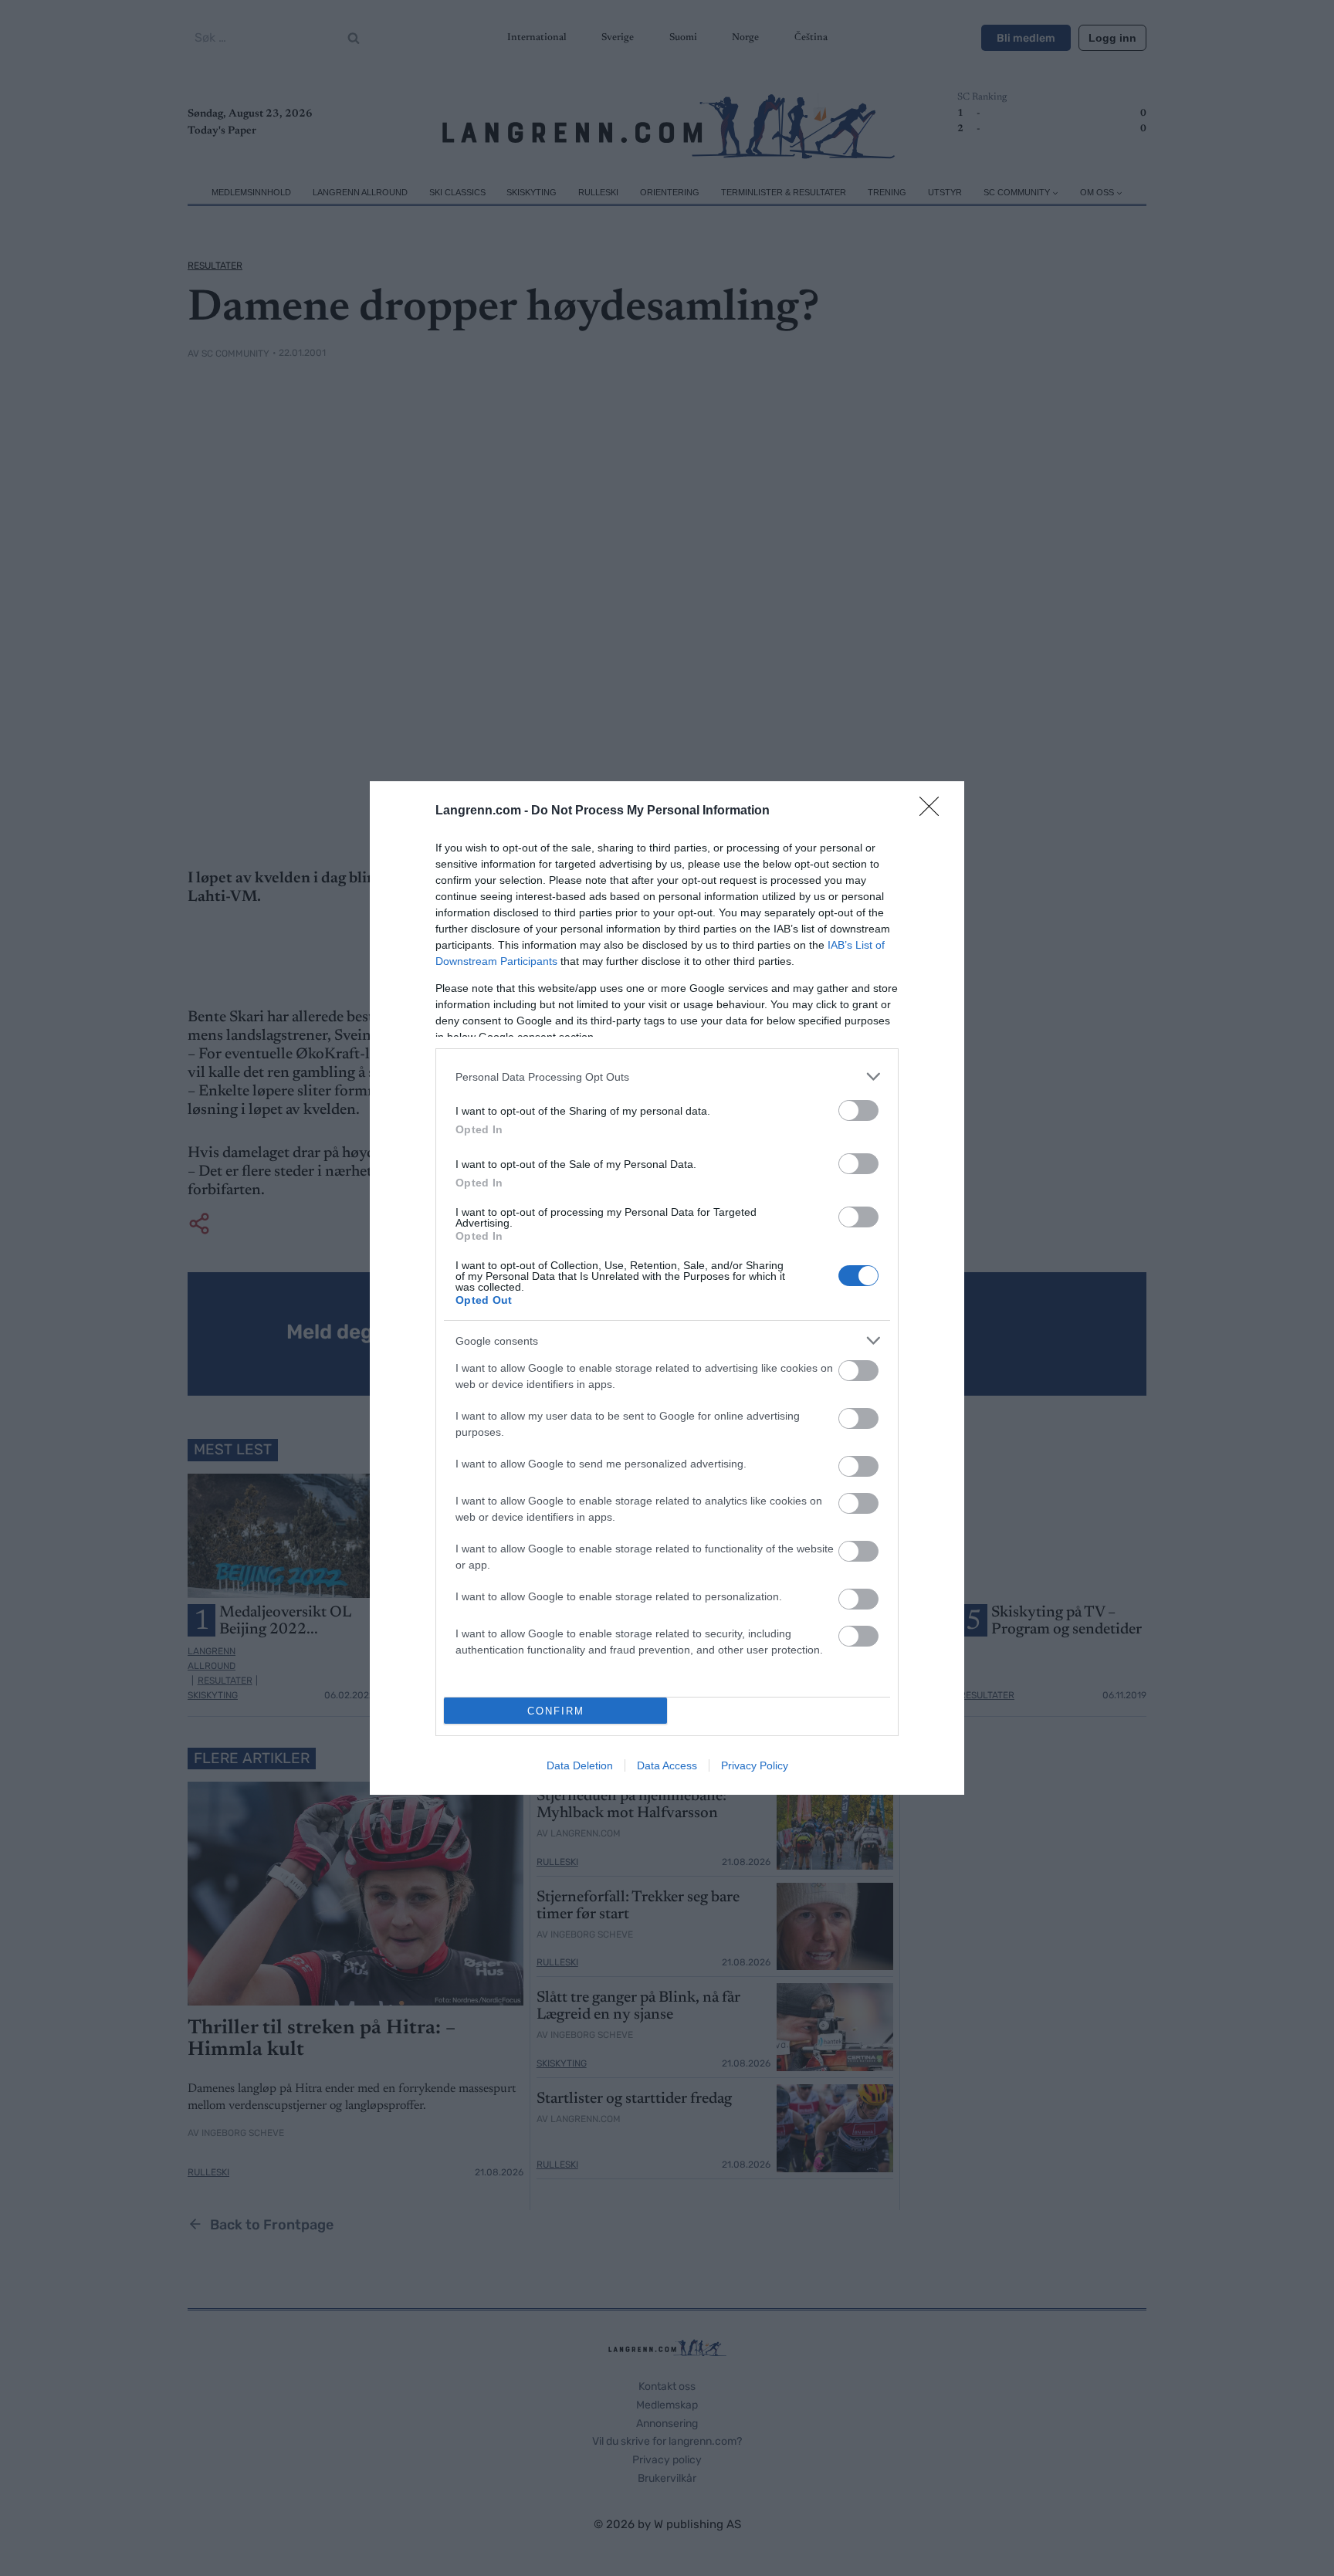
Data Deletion (580, 1765)
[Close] (934, 811)
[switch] (858, 1110)
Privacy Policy (755, 1765)
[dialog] (667, 1288)
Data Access (667, 1765)
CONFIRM (556, 1711)
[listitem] (667, 1076)
